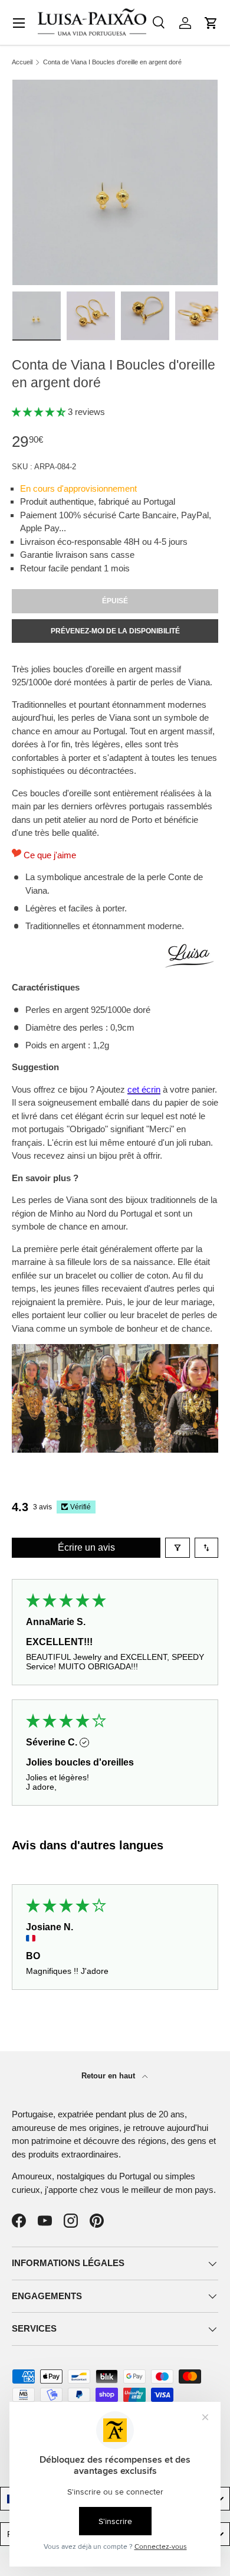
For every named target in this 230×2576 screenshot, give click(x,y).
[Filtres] (178, 1548)
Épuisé (115, 601)
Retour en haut (109, 2076)
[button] (211, 23)
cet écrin (144, 1089)
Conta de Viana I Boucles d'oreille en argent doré (112, 62)
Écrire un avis (86, 1547)
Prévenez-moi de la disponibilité (115, 631)
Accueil (22, 62)
